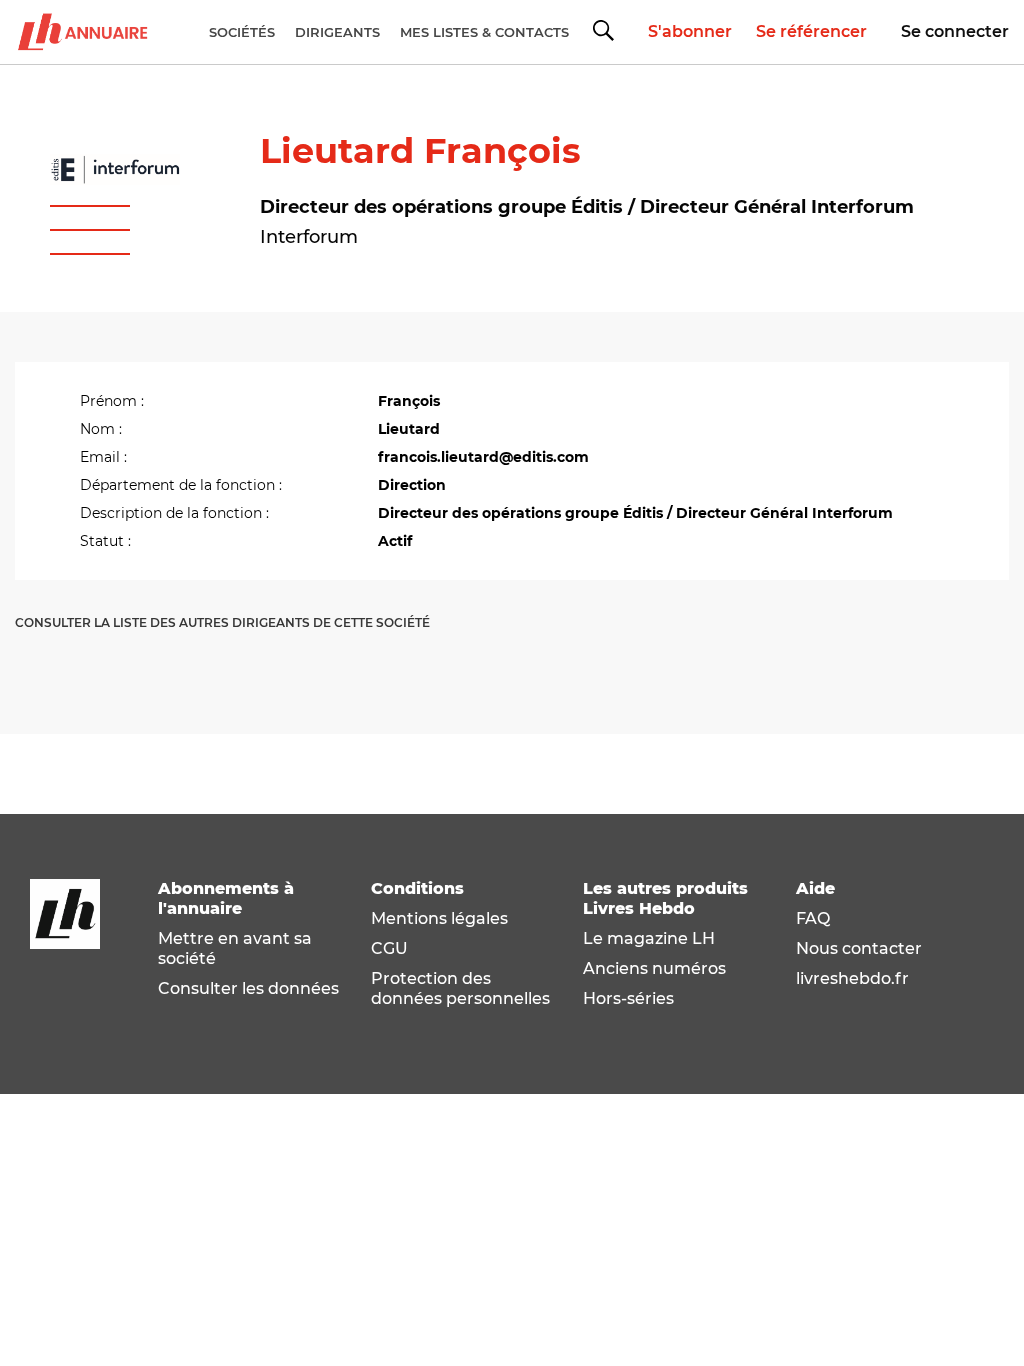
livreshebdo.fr (852, 978)
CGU (389, 948)
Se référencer (811, 31)
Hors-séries (628, 998)
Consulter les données (248, 988)
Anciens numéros (654, 968)
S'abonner (690, 31)
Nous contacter (859, 948)
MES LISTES (484, 32)
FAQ (813, 918)
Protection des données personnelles (460, 988)
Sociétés (242, 32)
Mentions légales (439, 918)
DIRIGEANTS (337, 32)
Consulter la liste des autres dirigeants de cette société (222, 622)
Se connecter (955, 31)
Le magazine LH (649, 938)
